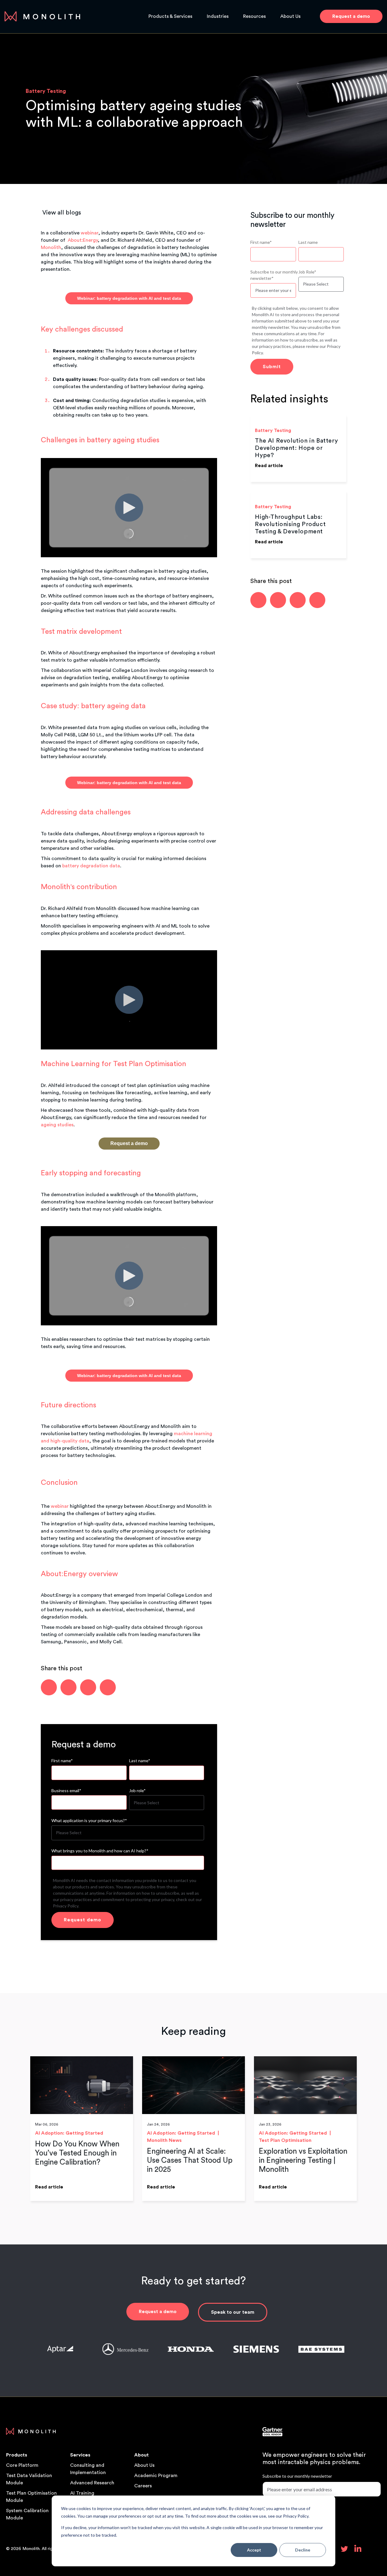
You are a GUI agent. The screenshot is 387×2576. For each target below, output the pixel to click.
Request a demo (158, 2312)
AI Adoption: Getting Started (69, 2133)
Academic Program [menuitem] (156, 2476)
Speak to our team (233, 2312)
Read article (269, 466)
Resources (254, 16)
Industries (218, 16)
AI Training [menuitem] (82, 2493)
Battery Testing (46, 91)
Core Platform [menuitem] (22, 2465)
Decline (303, 2550)
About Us (290, 16)
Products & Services (170, 16)
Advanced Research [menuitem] (92, 2483)
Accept (254, 2550)
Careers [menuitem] (143, 2486)
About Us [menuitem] (144, 2465)
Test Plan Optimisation (285, 2140)
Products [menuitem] (17, 2455)
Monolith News (164, 2140)
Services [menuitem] (80, 2455)
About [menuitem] (141, 2455)
